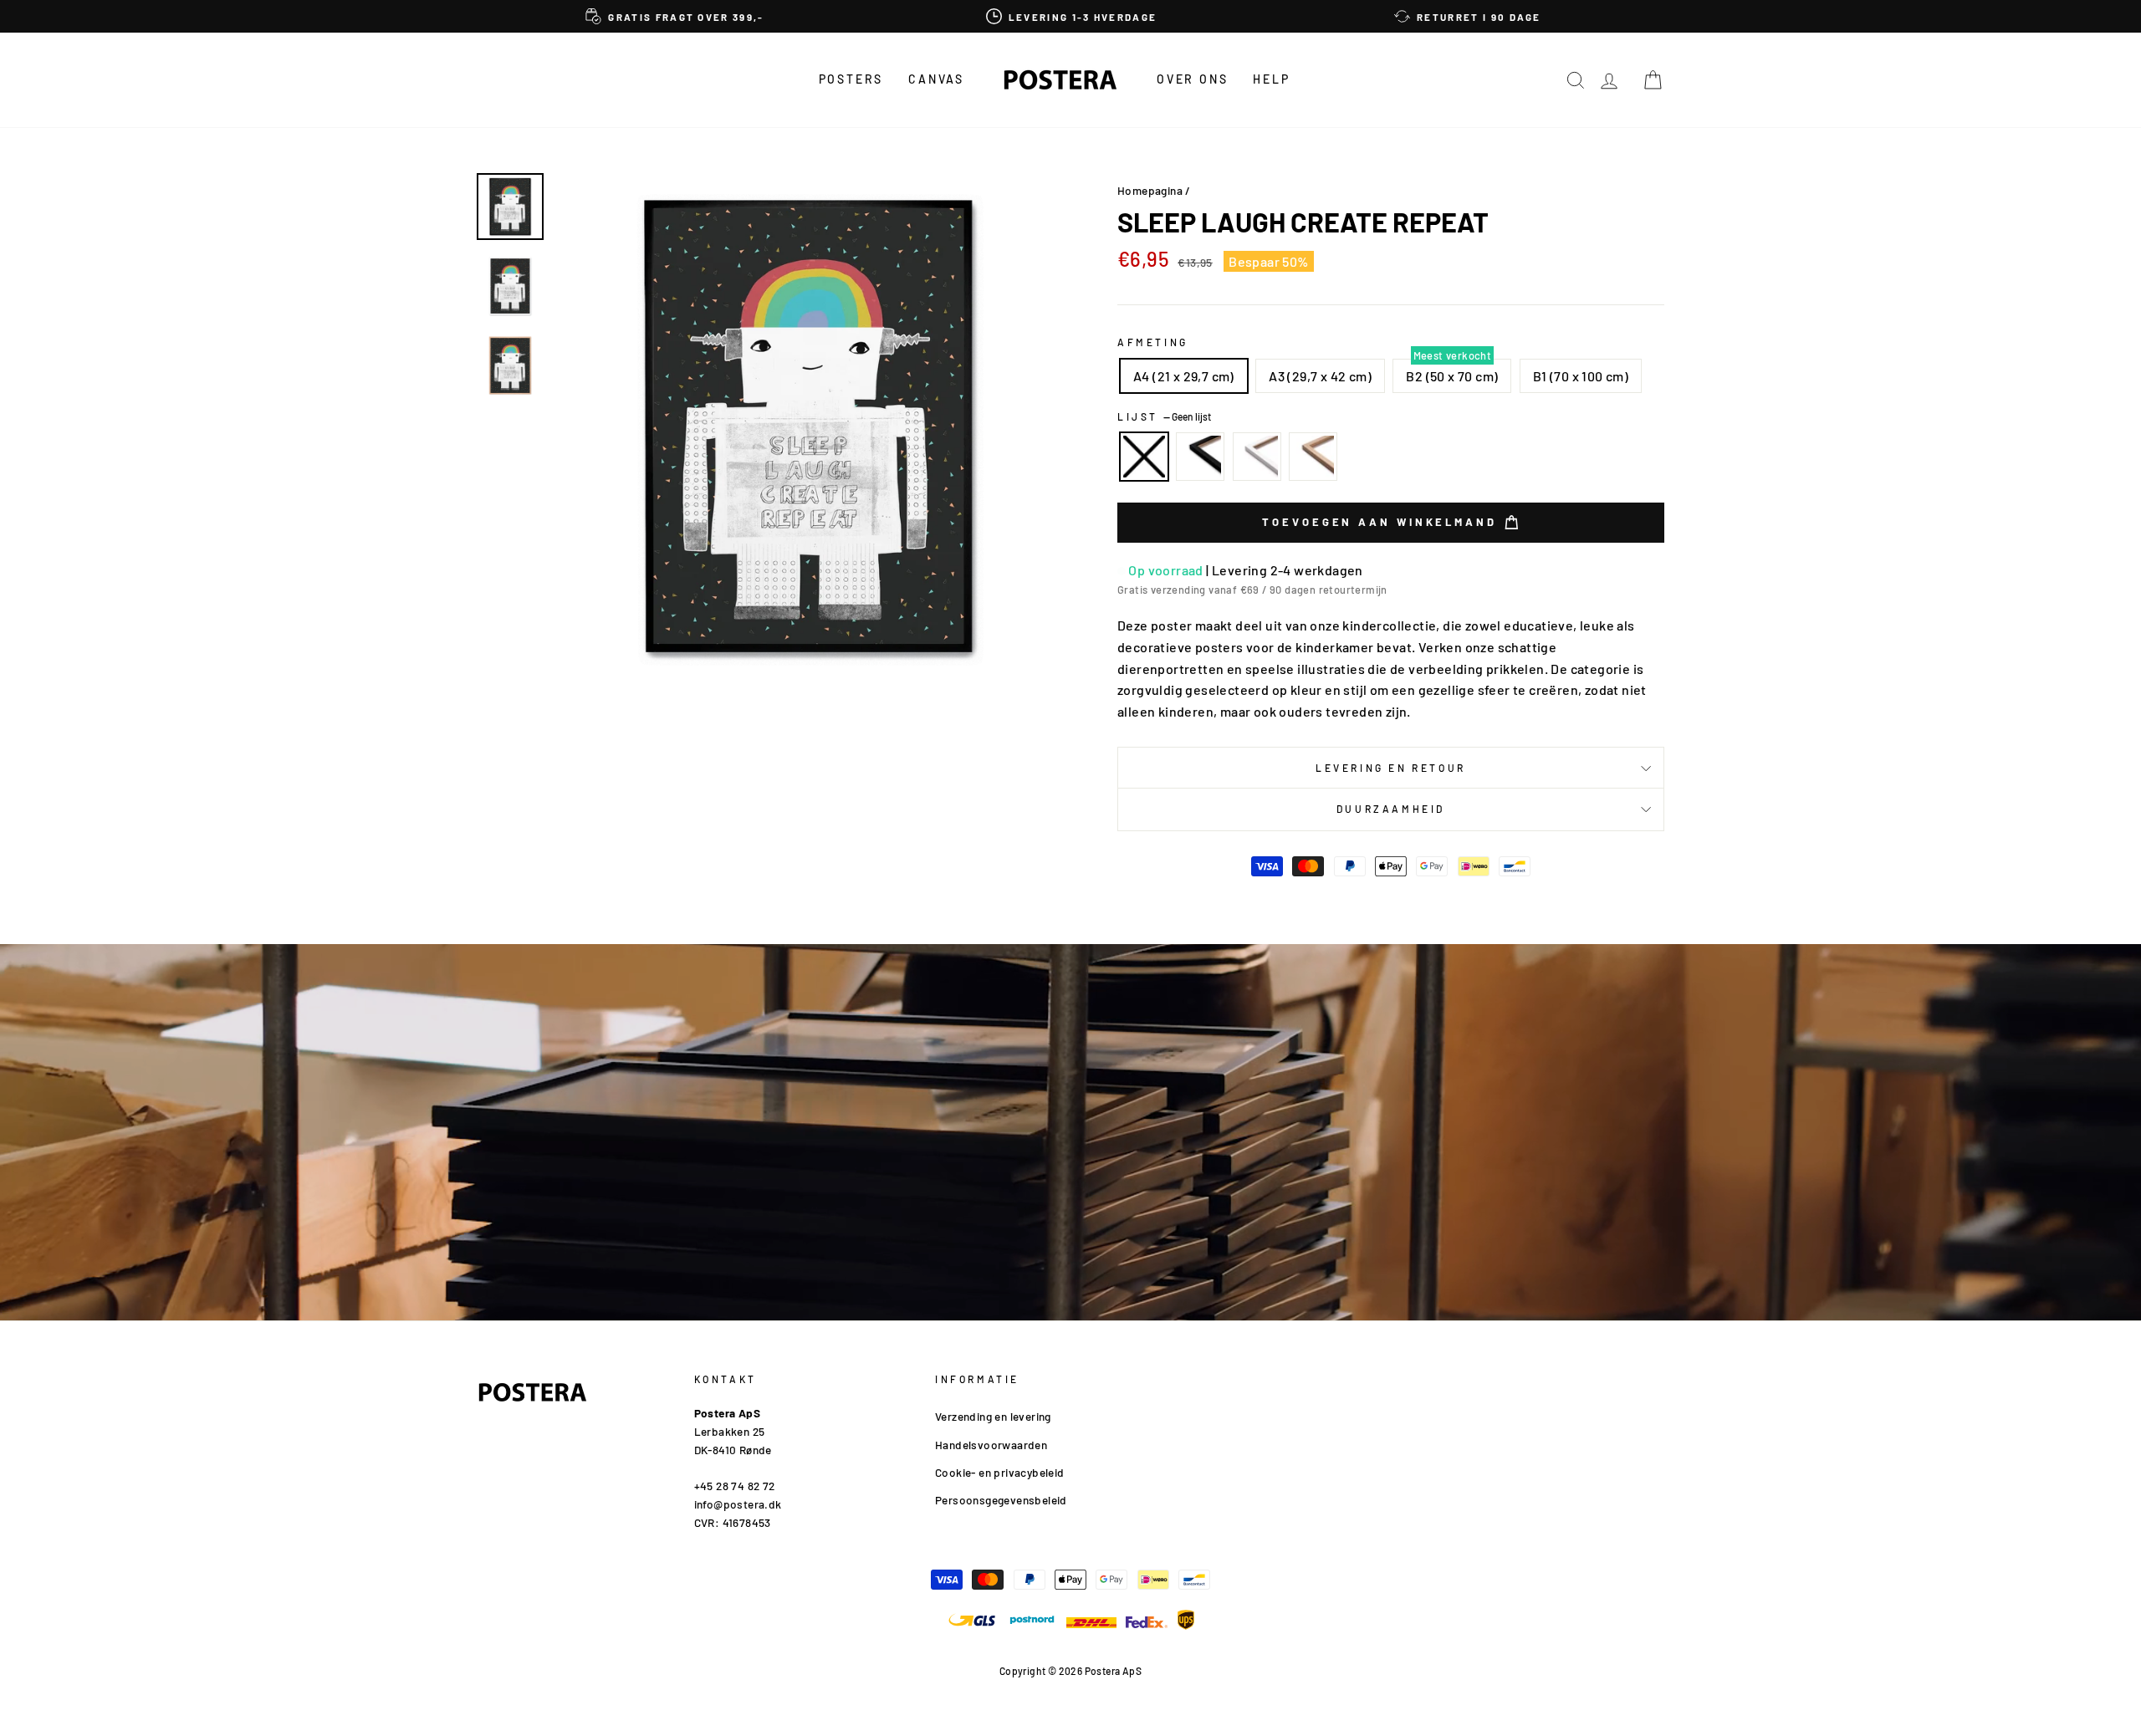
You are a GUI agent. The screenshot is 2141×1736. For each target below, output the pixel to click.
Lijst (1164, 416)
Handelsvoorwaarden (991, 1445)
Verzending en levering (993, 1416)
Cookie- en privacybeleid (1000, 1472)
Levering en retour (1391, 768)
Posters (851, 79)
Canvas (936, 79)
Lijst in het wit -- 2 (1257, 457)
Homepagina (1150, 190)
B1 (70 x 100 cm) (1581, 376)
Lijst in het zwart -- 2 (1200, 457)
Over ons (1192, 79)
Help (1271, 79)
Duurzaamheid (1391, 809)
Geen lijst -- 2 (1144, 457)
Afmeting (1153, 342)
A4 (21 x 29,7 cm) (1184, 376)
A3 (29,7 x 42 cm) (1320, 376)
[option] (675, 16)
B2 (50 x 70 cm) (1452, 376)
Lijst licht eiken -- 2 (1313, 457)
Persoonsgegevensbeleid (1001, 1500)
